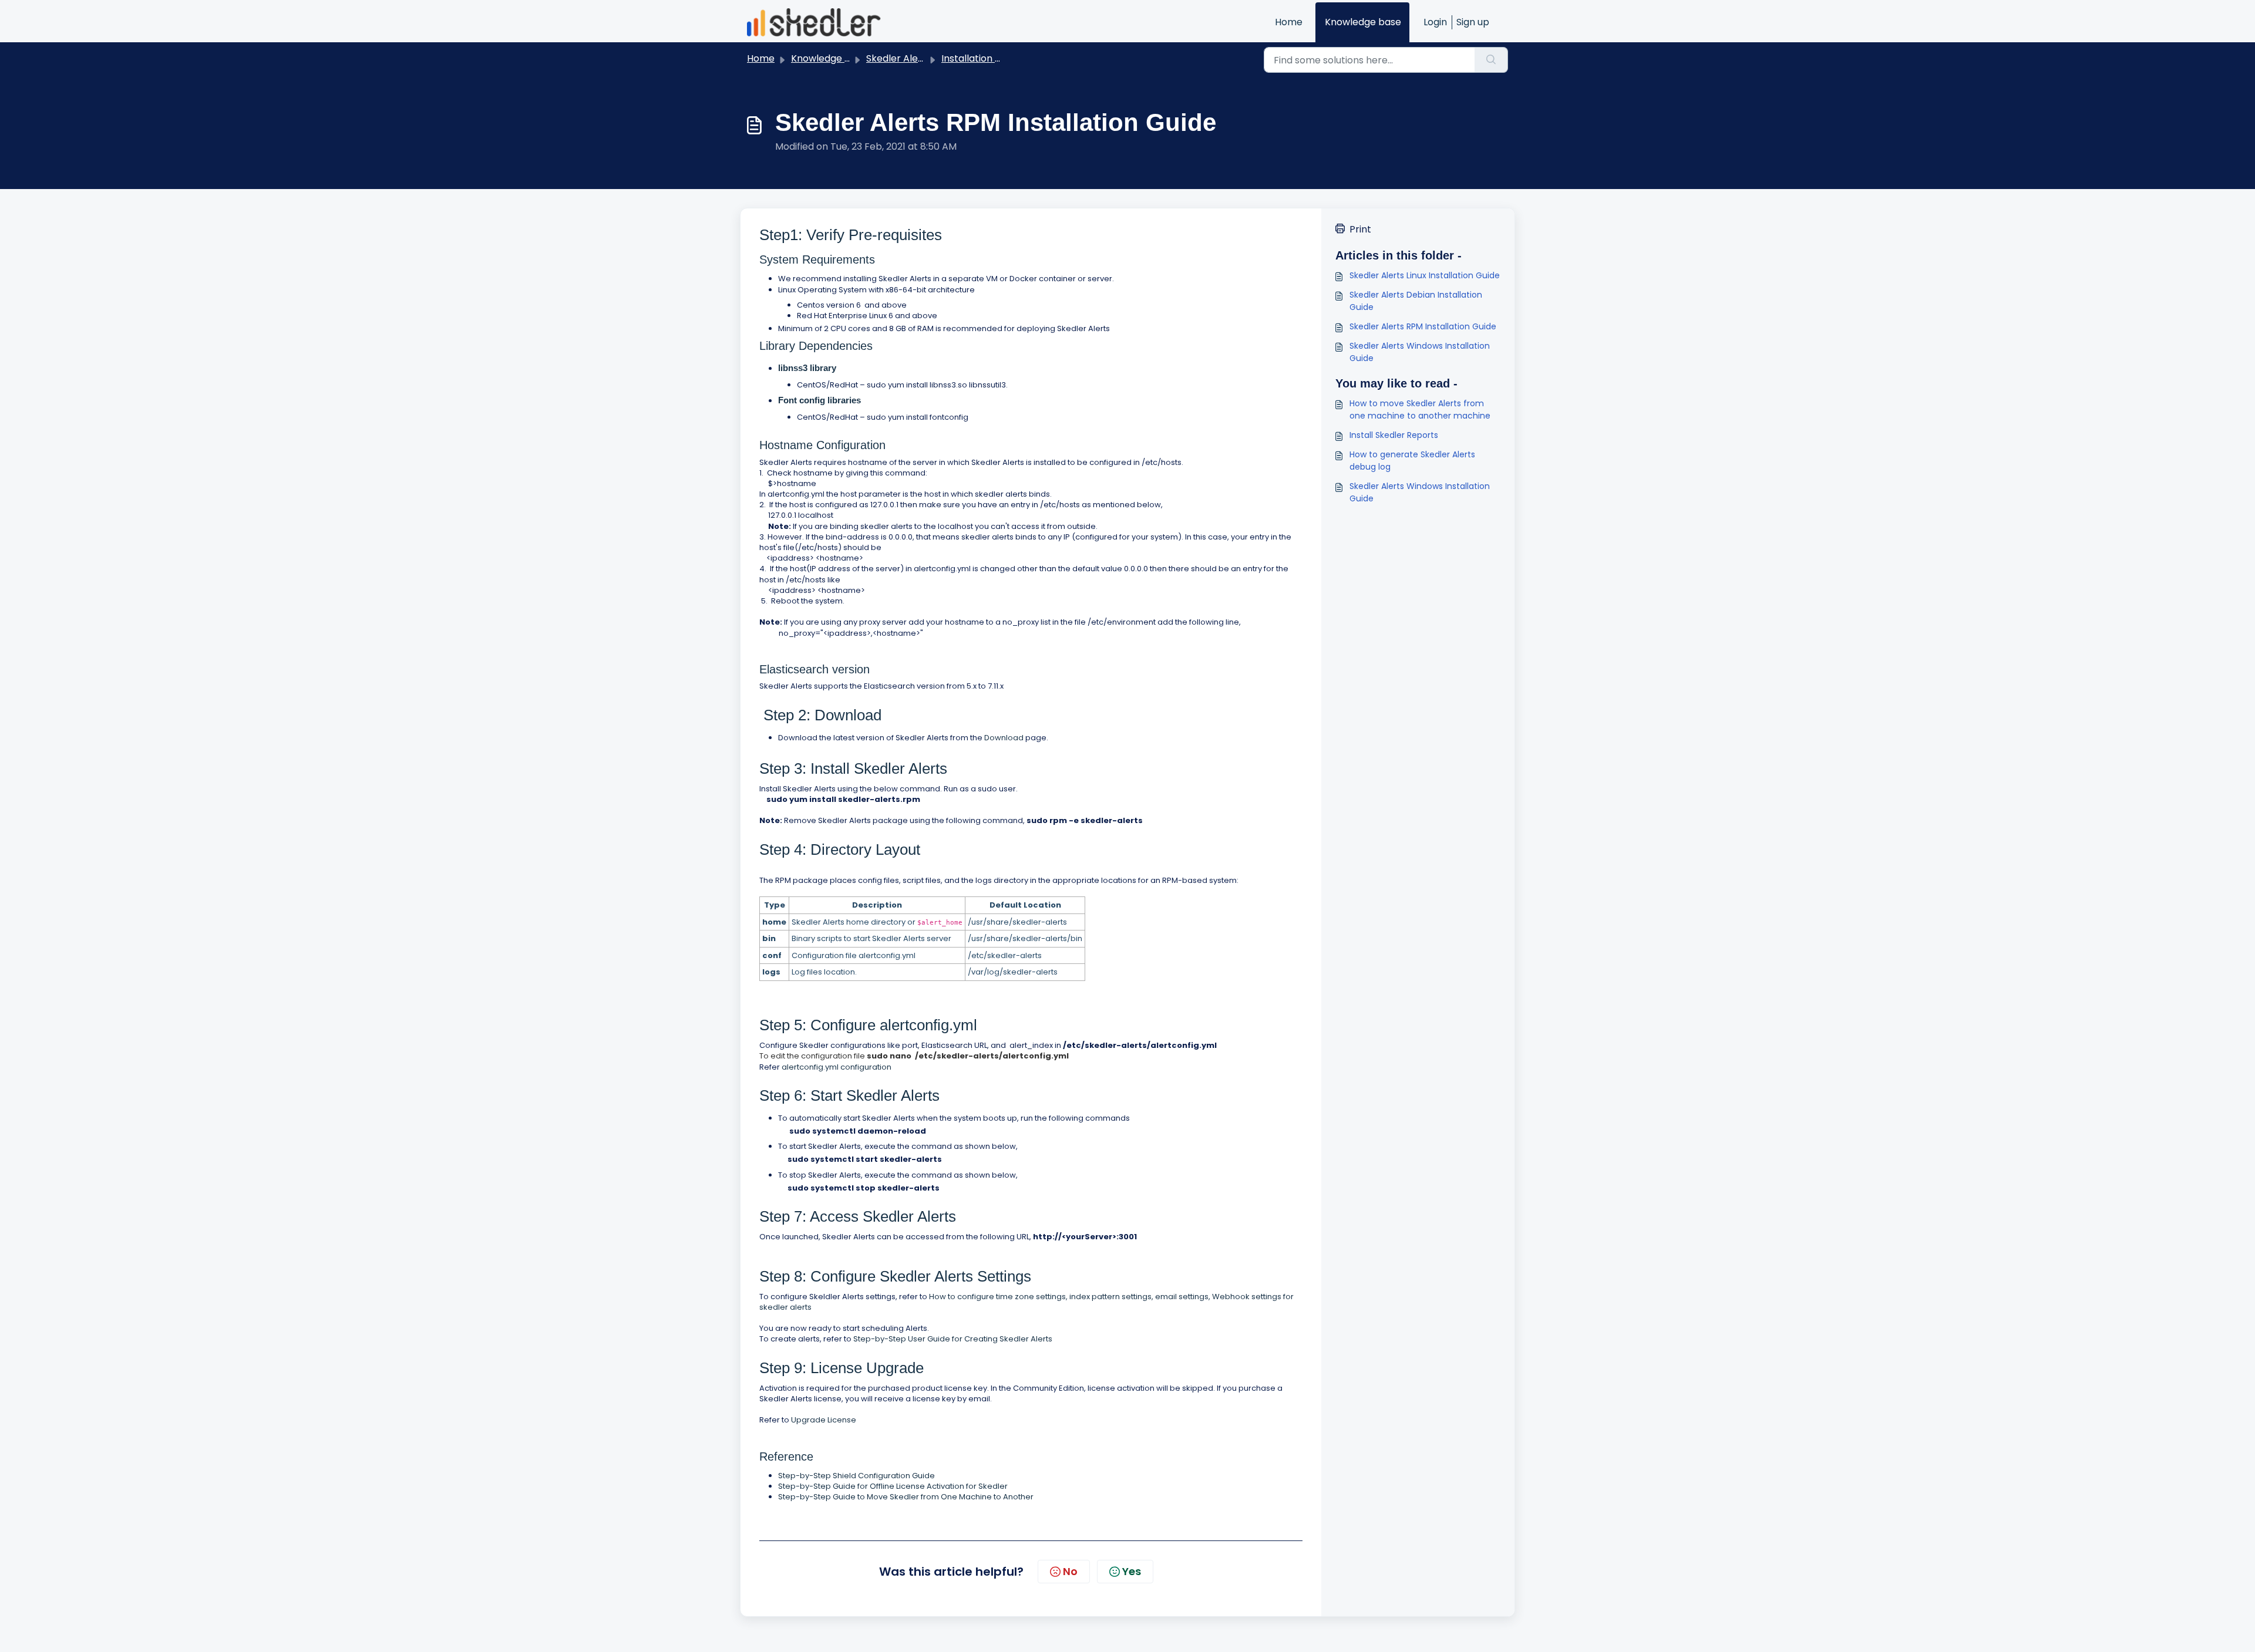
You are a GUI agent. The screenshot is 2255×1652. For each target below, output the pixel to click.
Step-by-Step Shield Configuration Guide (856, 1476)
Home (1289, 22)
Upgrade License (824, 1420)
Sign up (1473, 22)
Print (1360, 229)
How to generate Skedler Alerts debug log (1412, 461)
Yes (1132, 1571)
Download (1004, 738)
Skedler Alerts (898, 58)
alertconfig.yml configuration (837, 1067)
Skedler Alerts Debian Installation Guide (1416, 301)
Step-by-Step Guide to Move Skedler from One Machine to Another (906, 1497)
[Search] (1491, 60)
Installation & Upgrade (993, 58)
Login (1435, 22)
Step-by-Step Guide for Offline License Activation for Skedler (893, 1486)
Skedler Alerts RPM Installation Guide (1423, 326)
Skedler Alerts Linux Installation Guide (1425, 275)
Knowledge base (1363, 22)
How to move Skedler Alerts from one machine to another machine (1420, 409)
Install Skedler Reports (1394, 435)
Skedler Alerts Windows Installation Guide (1420, 352)
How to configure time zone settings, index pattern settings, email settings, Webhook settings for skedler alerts (1026, 1302)
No (1070, 1571)
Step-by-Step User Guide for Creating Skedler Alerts (953, 1339)
